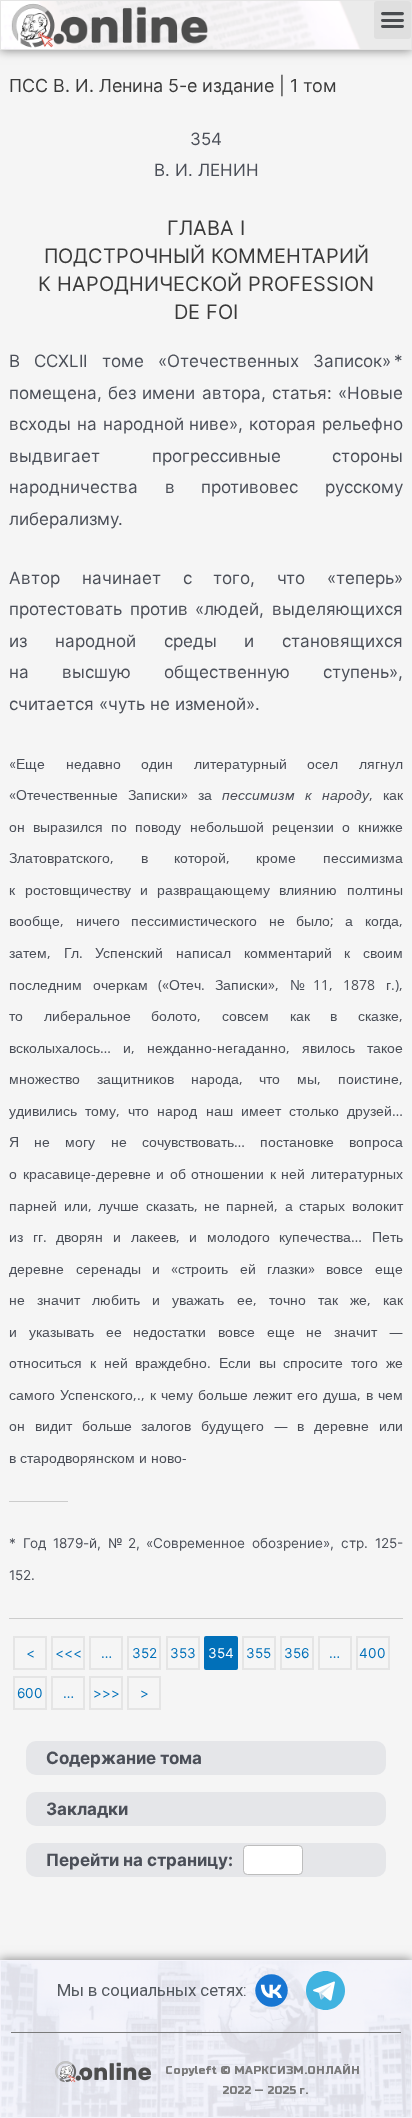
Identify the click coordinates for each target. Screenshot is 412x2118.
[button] (393, 20)
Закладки (87, 1809)
